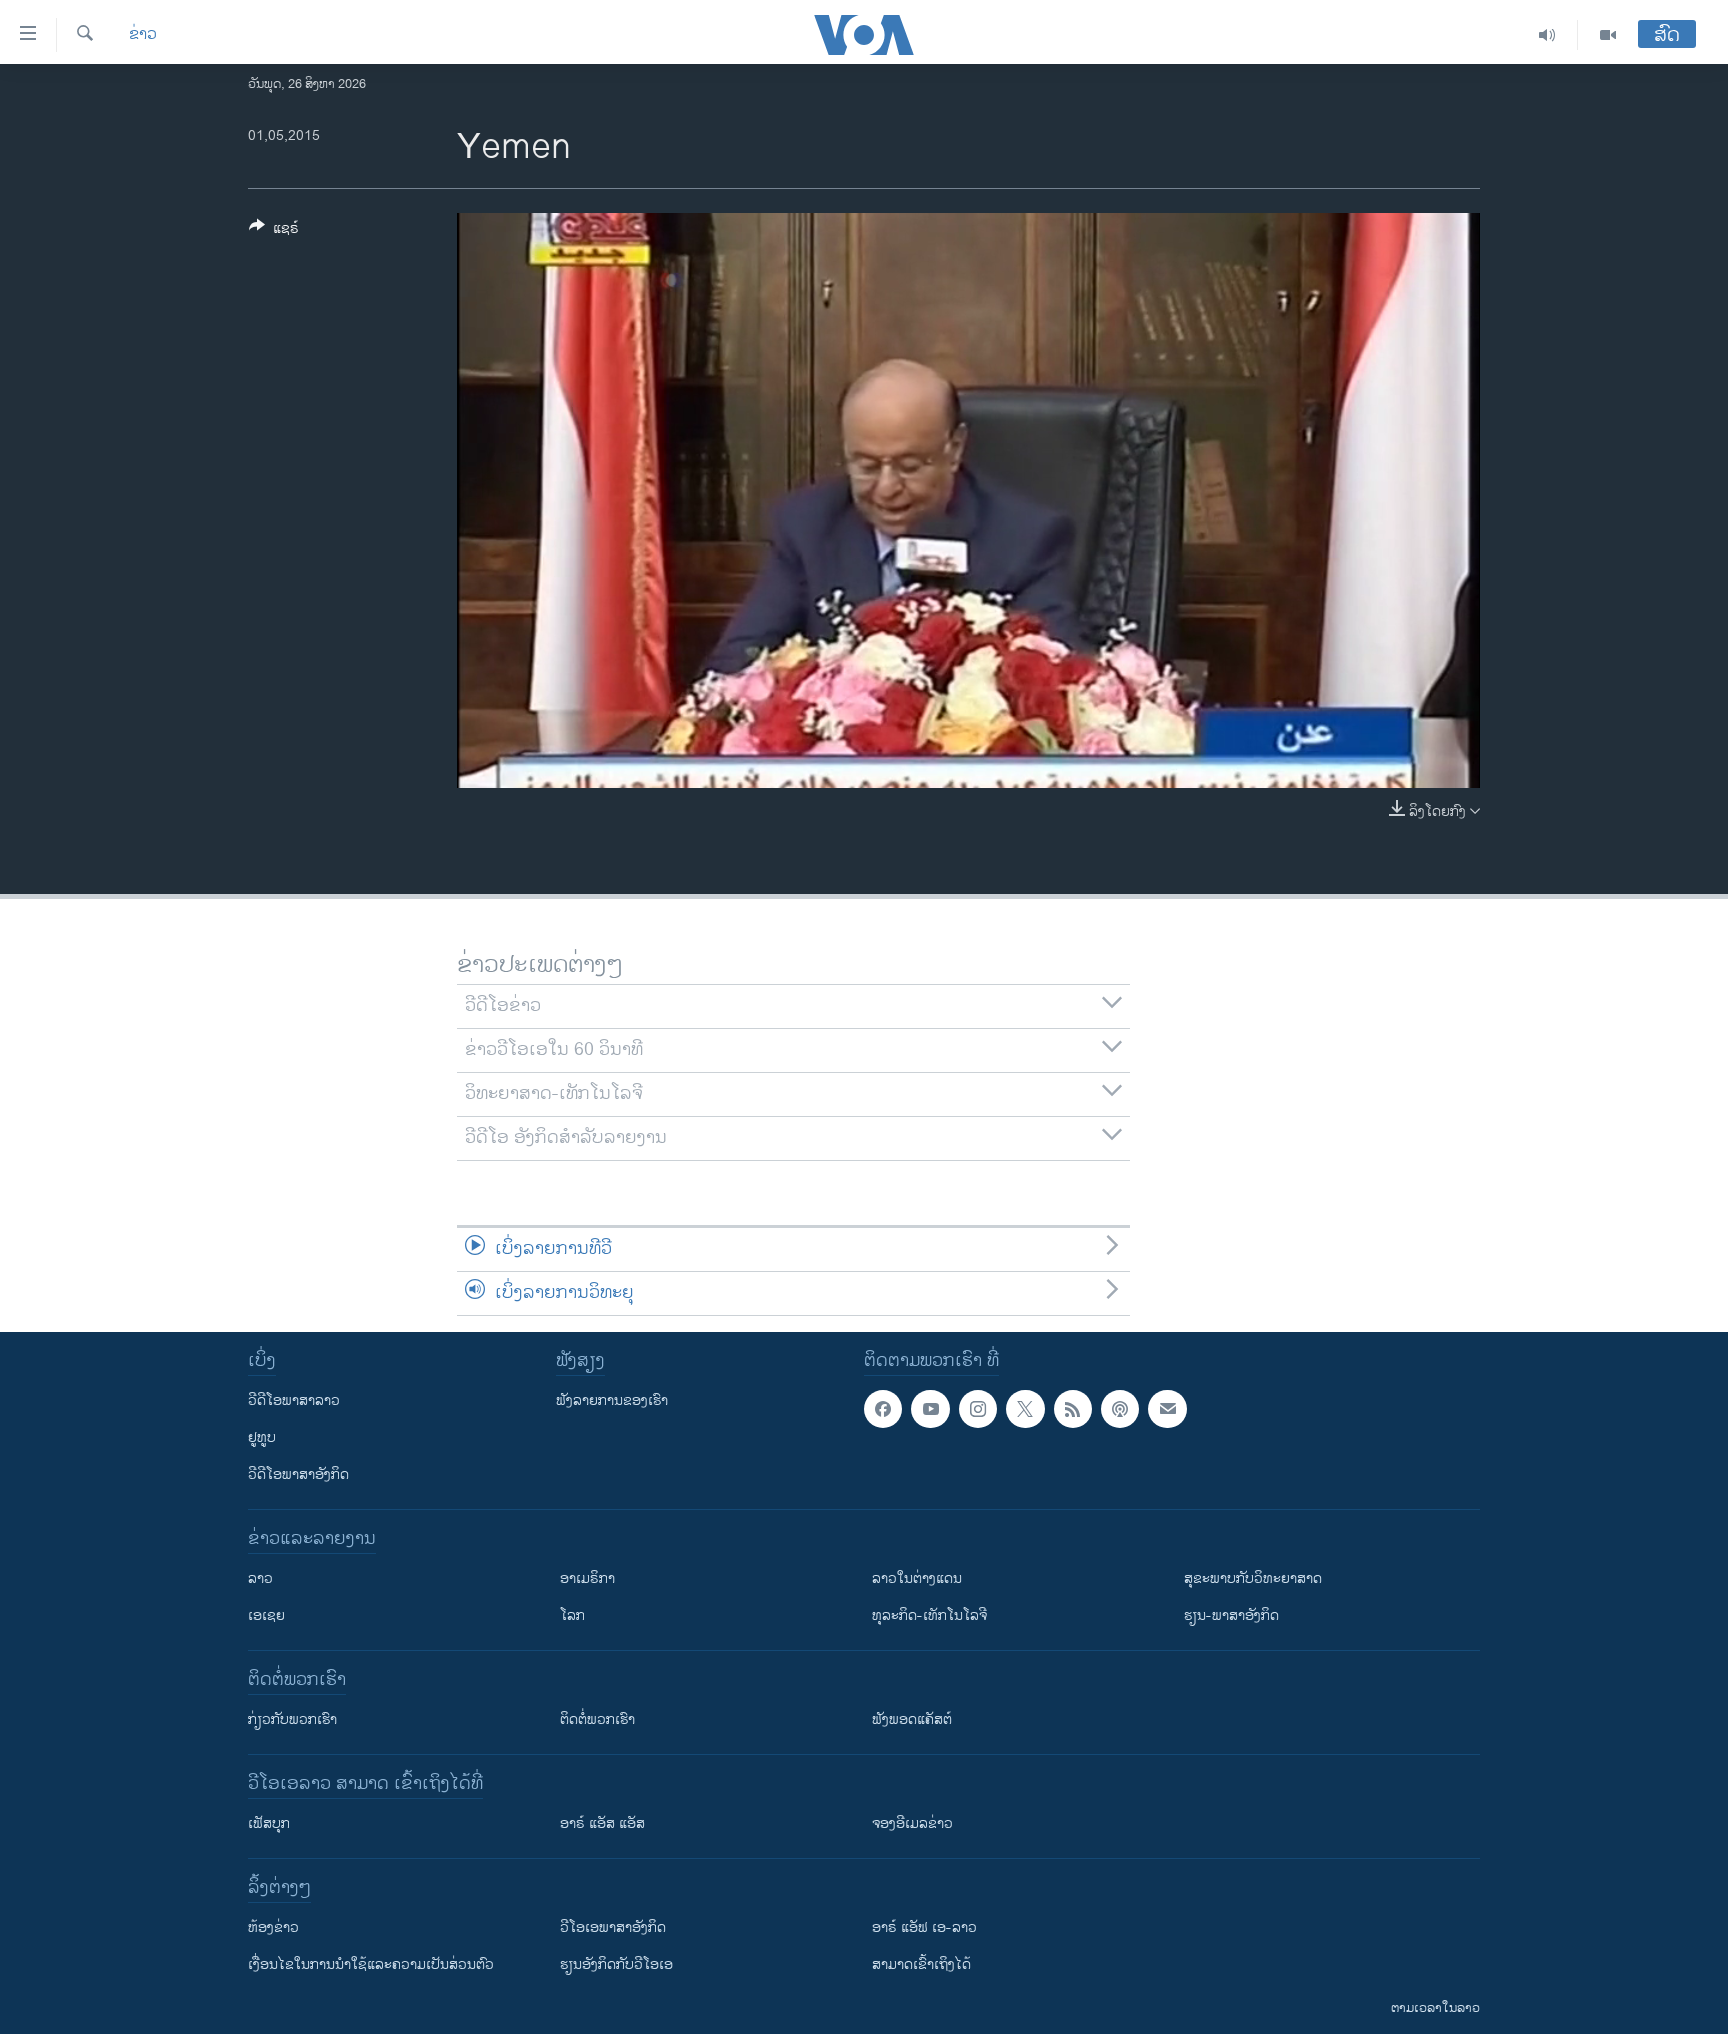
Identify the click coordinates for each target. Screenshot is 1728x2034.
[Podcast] (1120, 1409)
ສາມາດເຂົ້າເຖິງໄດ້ (921, 1964)
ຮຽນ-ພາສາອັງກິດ (1231, 1615)
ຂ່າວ (143, 35)
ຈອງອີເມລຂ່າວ (912, 1823)
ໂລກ (572, 1615)
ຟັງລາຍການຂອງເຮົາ (612, 1400)
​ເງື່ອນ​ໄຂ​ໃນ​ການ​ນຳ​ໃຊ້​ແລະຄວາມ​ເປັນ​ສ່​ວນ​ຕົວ (371, 1964)
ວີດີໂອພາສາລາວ (294, 1400)
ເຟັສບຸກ (269, 1823)
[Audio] (1547, 35)
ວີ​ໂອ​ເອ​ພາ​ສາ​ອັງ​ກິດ (613, 1927)
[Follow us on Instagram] (978, 1409)
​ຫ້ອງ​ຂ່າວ (273, 1927)
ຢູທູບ (262, 1437)
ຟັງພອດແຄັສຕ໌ (912, 1719)
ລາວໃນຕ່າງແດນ (917, 1578)
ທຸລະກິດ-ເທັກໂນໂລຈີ (929, 1615)
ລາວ (260, 1578)
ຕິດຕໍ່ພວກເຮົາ (597, 1719)
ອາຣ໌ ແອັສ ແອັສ (602, 1823)
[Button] (274, 231)
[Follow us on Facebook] (883, 1409)
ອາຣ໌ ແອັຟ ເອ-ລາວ (924, 1927)
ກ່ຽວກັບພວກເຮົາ (292, 1719)
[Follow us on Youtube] (930, 1409)
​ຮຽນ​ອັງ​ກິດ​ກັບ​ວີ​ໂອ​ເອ (616, 1964)
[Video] (1608, 35)
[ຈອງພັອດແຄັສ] (1167, 1409)
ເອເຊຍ (266, 1615)
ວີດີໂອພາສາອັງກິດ (298, 1474)
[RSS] (1073, 1409)
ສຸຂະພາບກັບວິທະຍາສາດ (1253, 1578)
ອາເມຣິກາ (587, 1578)
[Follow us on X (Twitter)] (1025, 1409)
